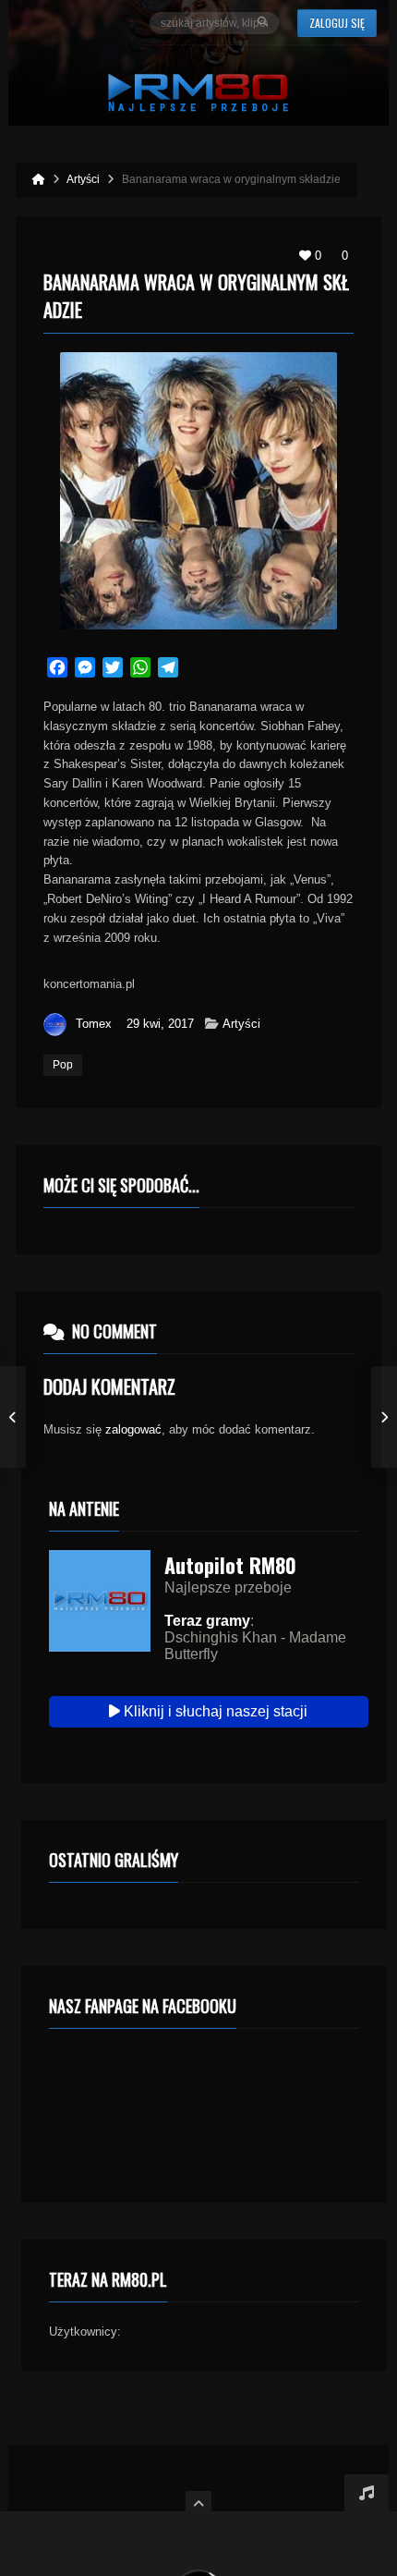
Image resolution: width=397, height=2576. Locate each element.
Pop (63, 1065)
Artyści (241, 1024)
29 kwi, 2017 (160, 1024)
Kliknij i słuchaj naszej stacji (214, 1711)
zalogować (133, 1429)
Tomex (94, 1024)
